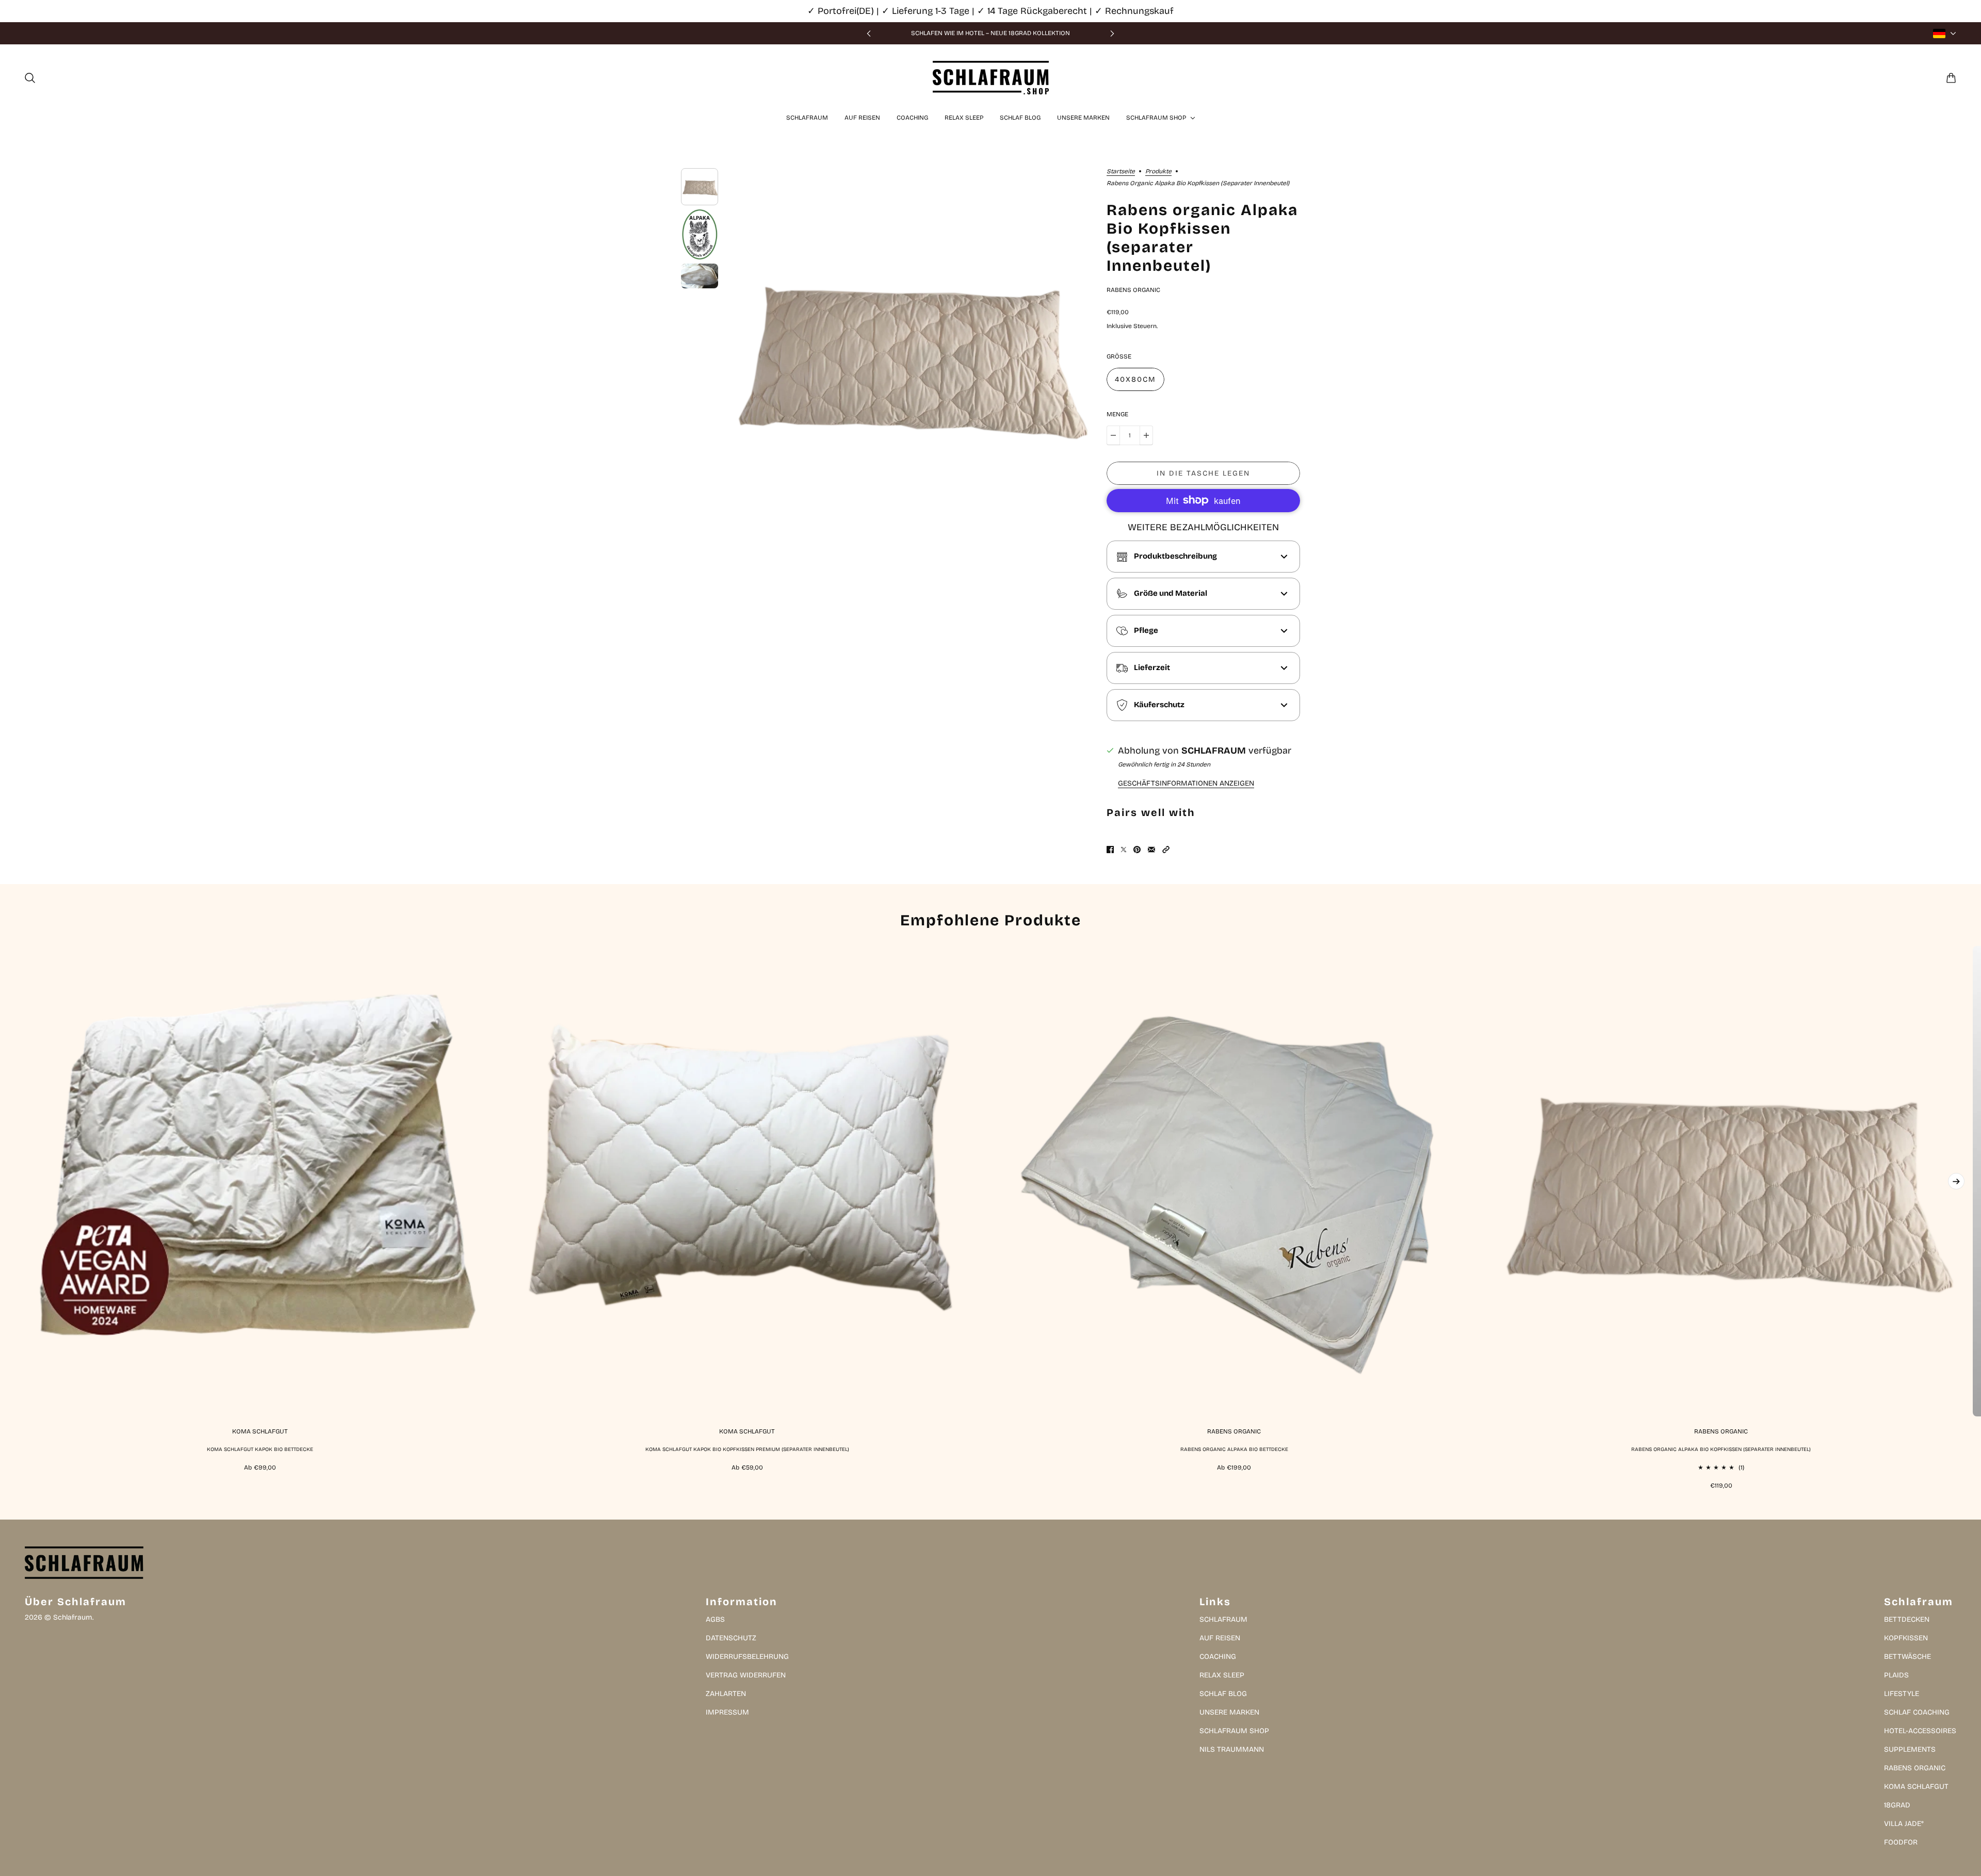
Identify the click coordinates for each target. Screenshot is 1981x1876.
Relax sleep (1222, 1675)
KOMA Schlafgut (1916, 1787)
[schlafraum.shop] (991, 78)
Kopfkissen (1906, 1638)
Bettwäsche (1907, 1657)
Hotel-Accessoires (1920, 1731)
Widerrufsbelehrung (747, 1657)
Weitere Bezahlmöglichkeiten (1203, 527)
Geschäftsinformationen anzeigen (1186, 784)
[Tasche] (1951, 78)
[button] (1166, 850)
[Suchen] (30, 78)
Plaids (1896, 1675)
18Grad (1897, 1805)
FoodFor (1901, 1842)
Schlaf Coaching (1917, 1712)
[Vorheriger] (869, 33)
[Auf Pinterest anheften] (1137, 850)
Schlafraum (1223, 1619)
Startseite (1121, 172)
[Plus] (1146, 435)
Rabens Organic (1915, 1768)
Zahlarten (726, 1694)
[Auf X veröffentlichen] (1124, 850)
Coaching (1218, 1657)
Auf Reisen (1220, 1638)
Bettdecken (1907, 1619)
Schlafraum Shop (1234, 1731)
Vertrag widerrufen (746, 1675)
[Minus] (1113, 435)
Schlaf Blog (1223, 1694)
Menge (1117, 414)
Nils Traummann (1232, 1749)
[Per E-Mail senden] (1151, 850)
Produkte (1158, 172)
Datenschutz (731, 1638)
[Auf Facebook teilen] (1110, 850)
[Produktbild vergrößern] (906, 352)
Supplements (1910, 1749)
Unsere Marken (1229, 1712)
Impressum (727, 1712)
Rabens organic (1133, 290)
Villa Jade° (1904, 1824)
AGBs (715, 1619)
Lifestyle (1902, 1694)
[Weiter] (1112, 33)
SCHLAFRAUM (1214, 751)
